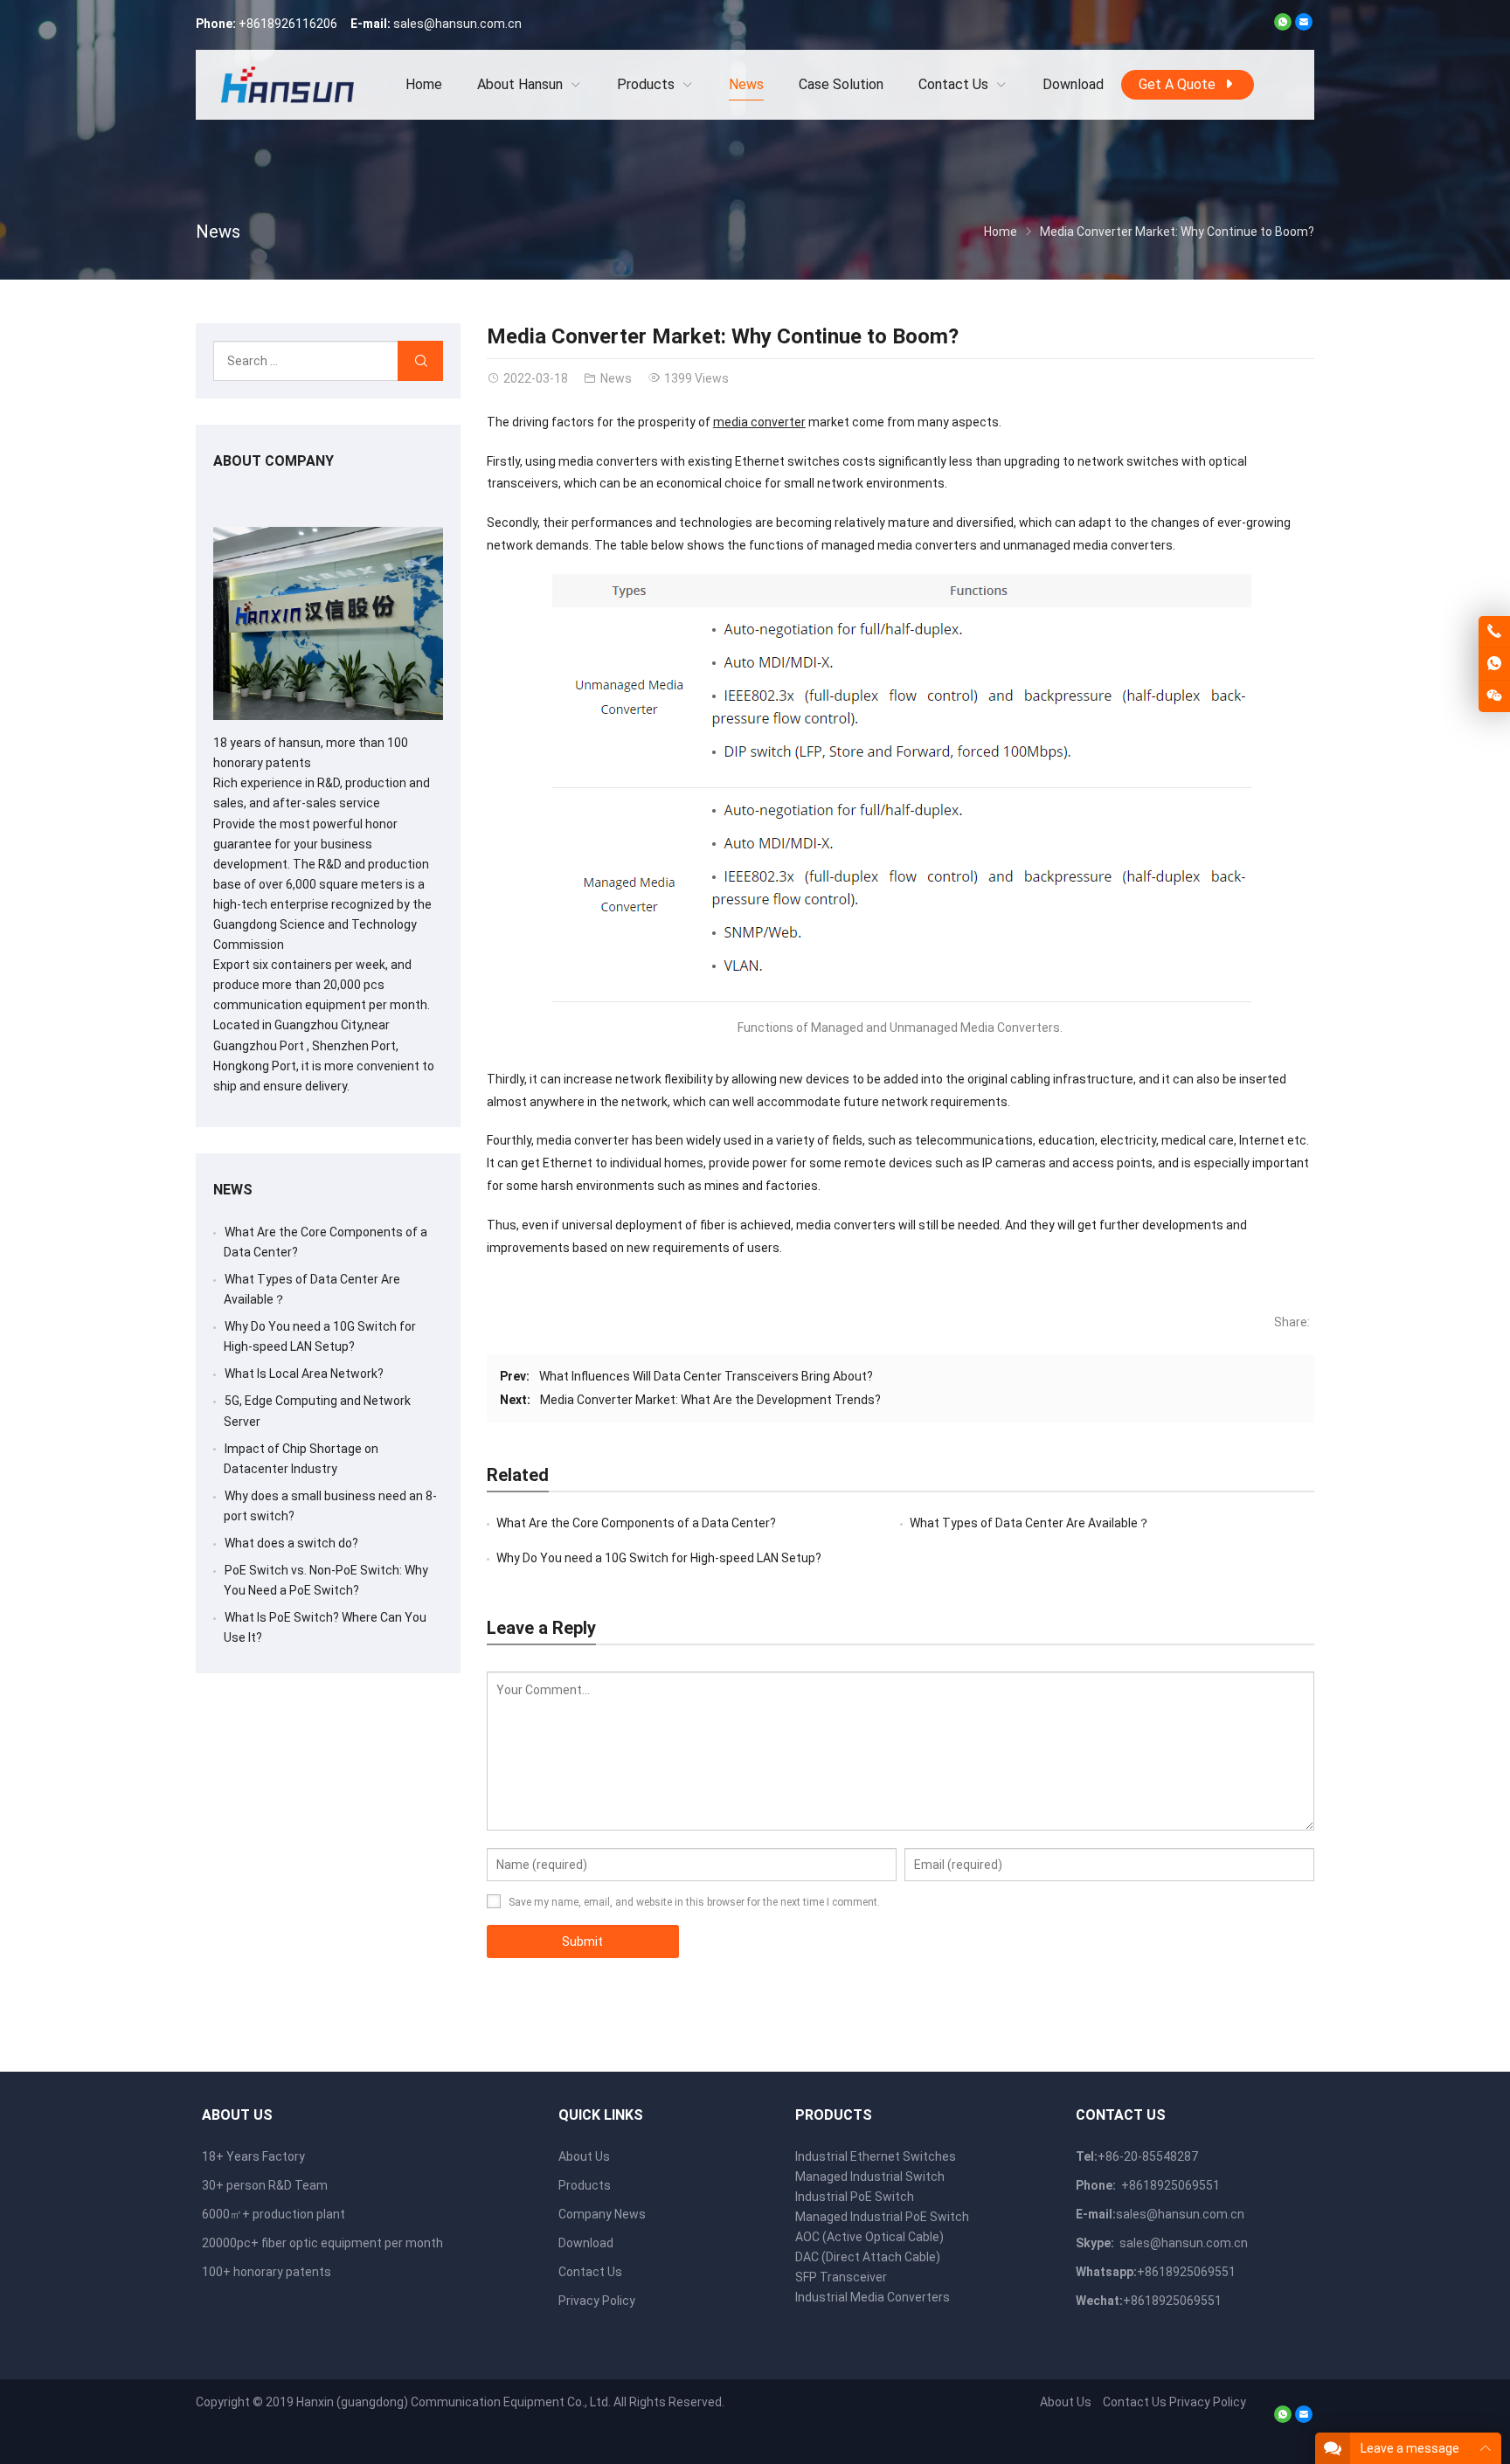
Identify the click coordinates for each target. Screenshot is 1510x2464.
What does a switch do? (291, 1543)
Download (586, 2243)
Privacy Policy (597, 2301)
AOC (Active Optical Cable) (869, 2237)
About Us (584, 2156)
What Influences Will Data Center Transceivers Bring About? (706, 1376)
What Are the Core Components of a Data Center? (636, 1523)
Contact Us (590, 2272)
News (218, 232)
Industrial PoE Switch (855, 2197)
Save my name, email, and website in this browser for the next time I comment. (694, 1902)
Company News (602, 2214)
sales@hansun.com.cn (457, 24)
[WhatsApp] (1283, 26)
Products (585, 2185)
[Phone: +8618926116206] (1494, 632)
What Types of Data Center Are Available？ (1030, 1523)
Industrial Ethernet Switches (876, 2156)
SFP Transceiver (841, 2277)
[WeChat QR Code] (1494, 696)
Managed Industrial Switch (870, 2177)
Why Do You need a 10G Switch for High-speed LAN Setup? (659, 1558)
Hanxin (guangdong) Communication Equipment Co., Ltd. (454, 2402)
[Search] (420, 361)
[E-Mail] (1304, 26)
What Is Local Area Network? (304, 1374)
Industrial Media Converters (873, 2297)
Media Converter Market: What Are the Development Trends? (710, 1400)
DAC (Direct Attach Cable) (868, 2257)
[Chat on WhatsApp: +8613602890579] (1494, 664)
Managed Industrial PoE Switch (882, 2217)
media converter (759, 422)
